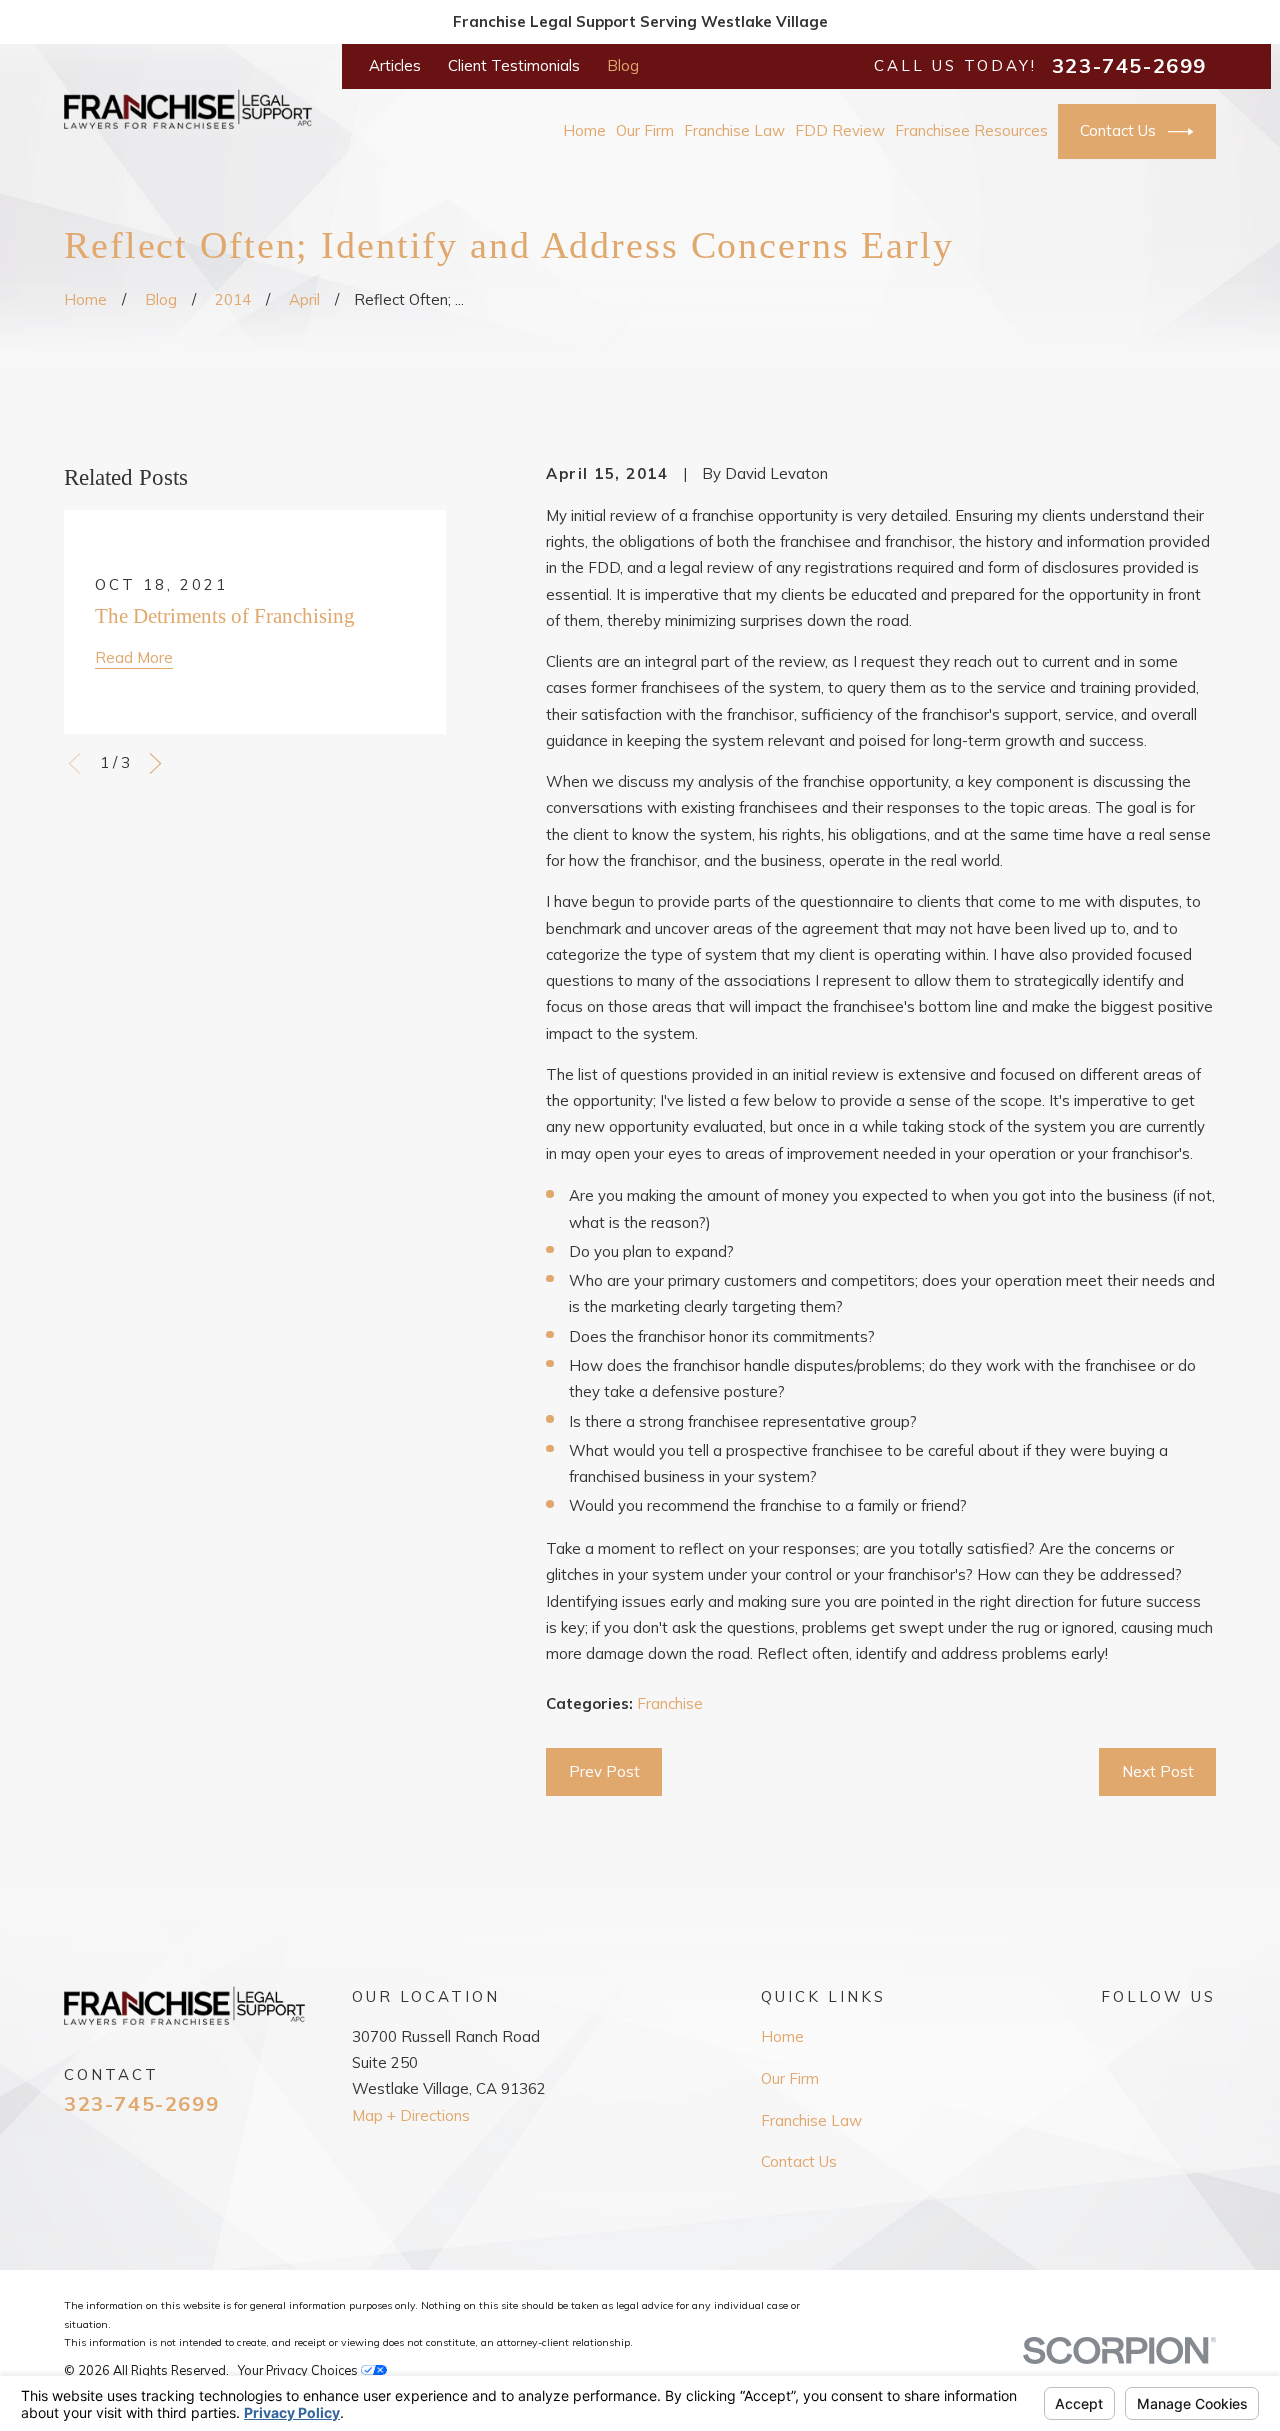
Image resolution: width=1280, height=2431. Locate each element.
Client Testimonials (514, 65)
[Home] (188, 109)
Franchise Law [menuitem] (734, 130)
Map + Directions (411, 2115)
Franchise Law (811, 2120)
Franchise (670, 1703)
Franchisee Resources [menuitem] (971, 130)
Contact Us (1118, 130)
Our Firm (790, 2078)
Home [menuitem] (584, 130)
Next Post (1158, 1771)
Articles (395, 65)
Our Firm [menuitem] (645, 130)
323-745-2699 (1129, 66)
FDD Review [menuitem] (840, 130)
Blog (623, 65)
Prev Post (604, 1771)
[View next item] (155, 763)
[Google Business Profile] (1111, 2034)
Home (782, 2036)
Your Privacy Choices (299, 2370)
